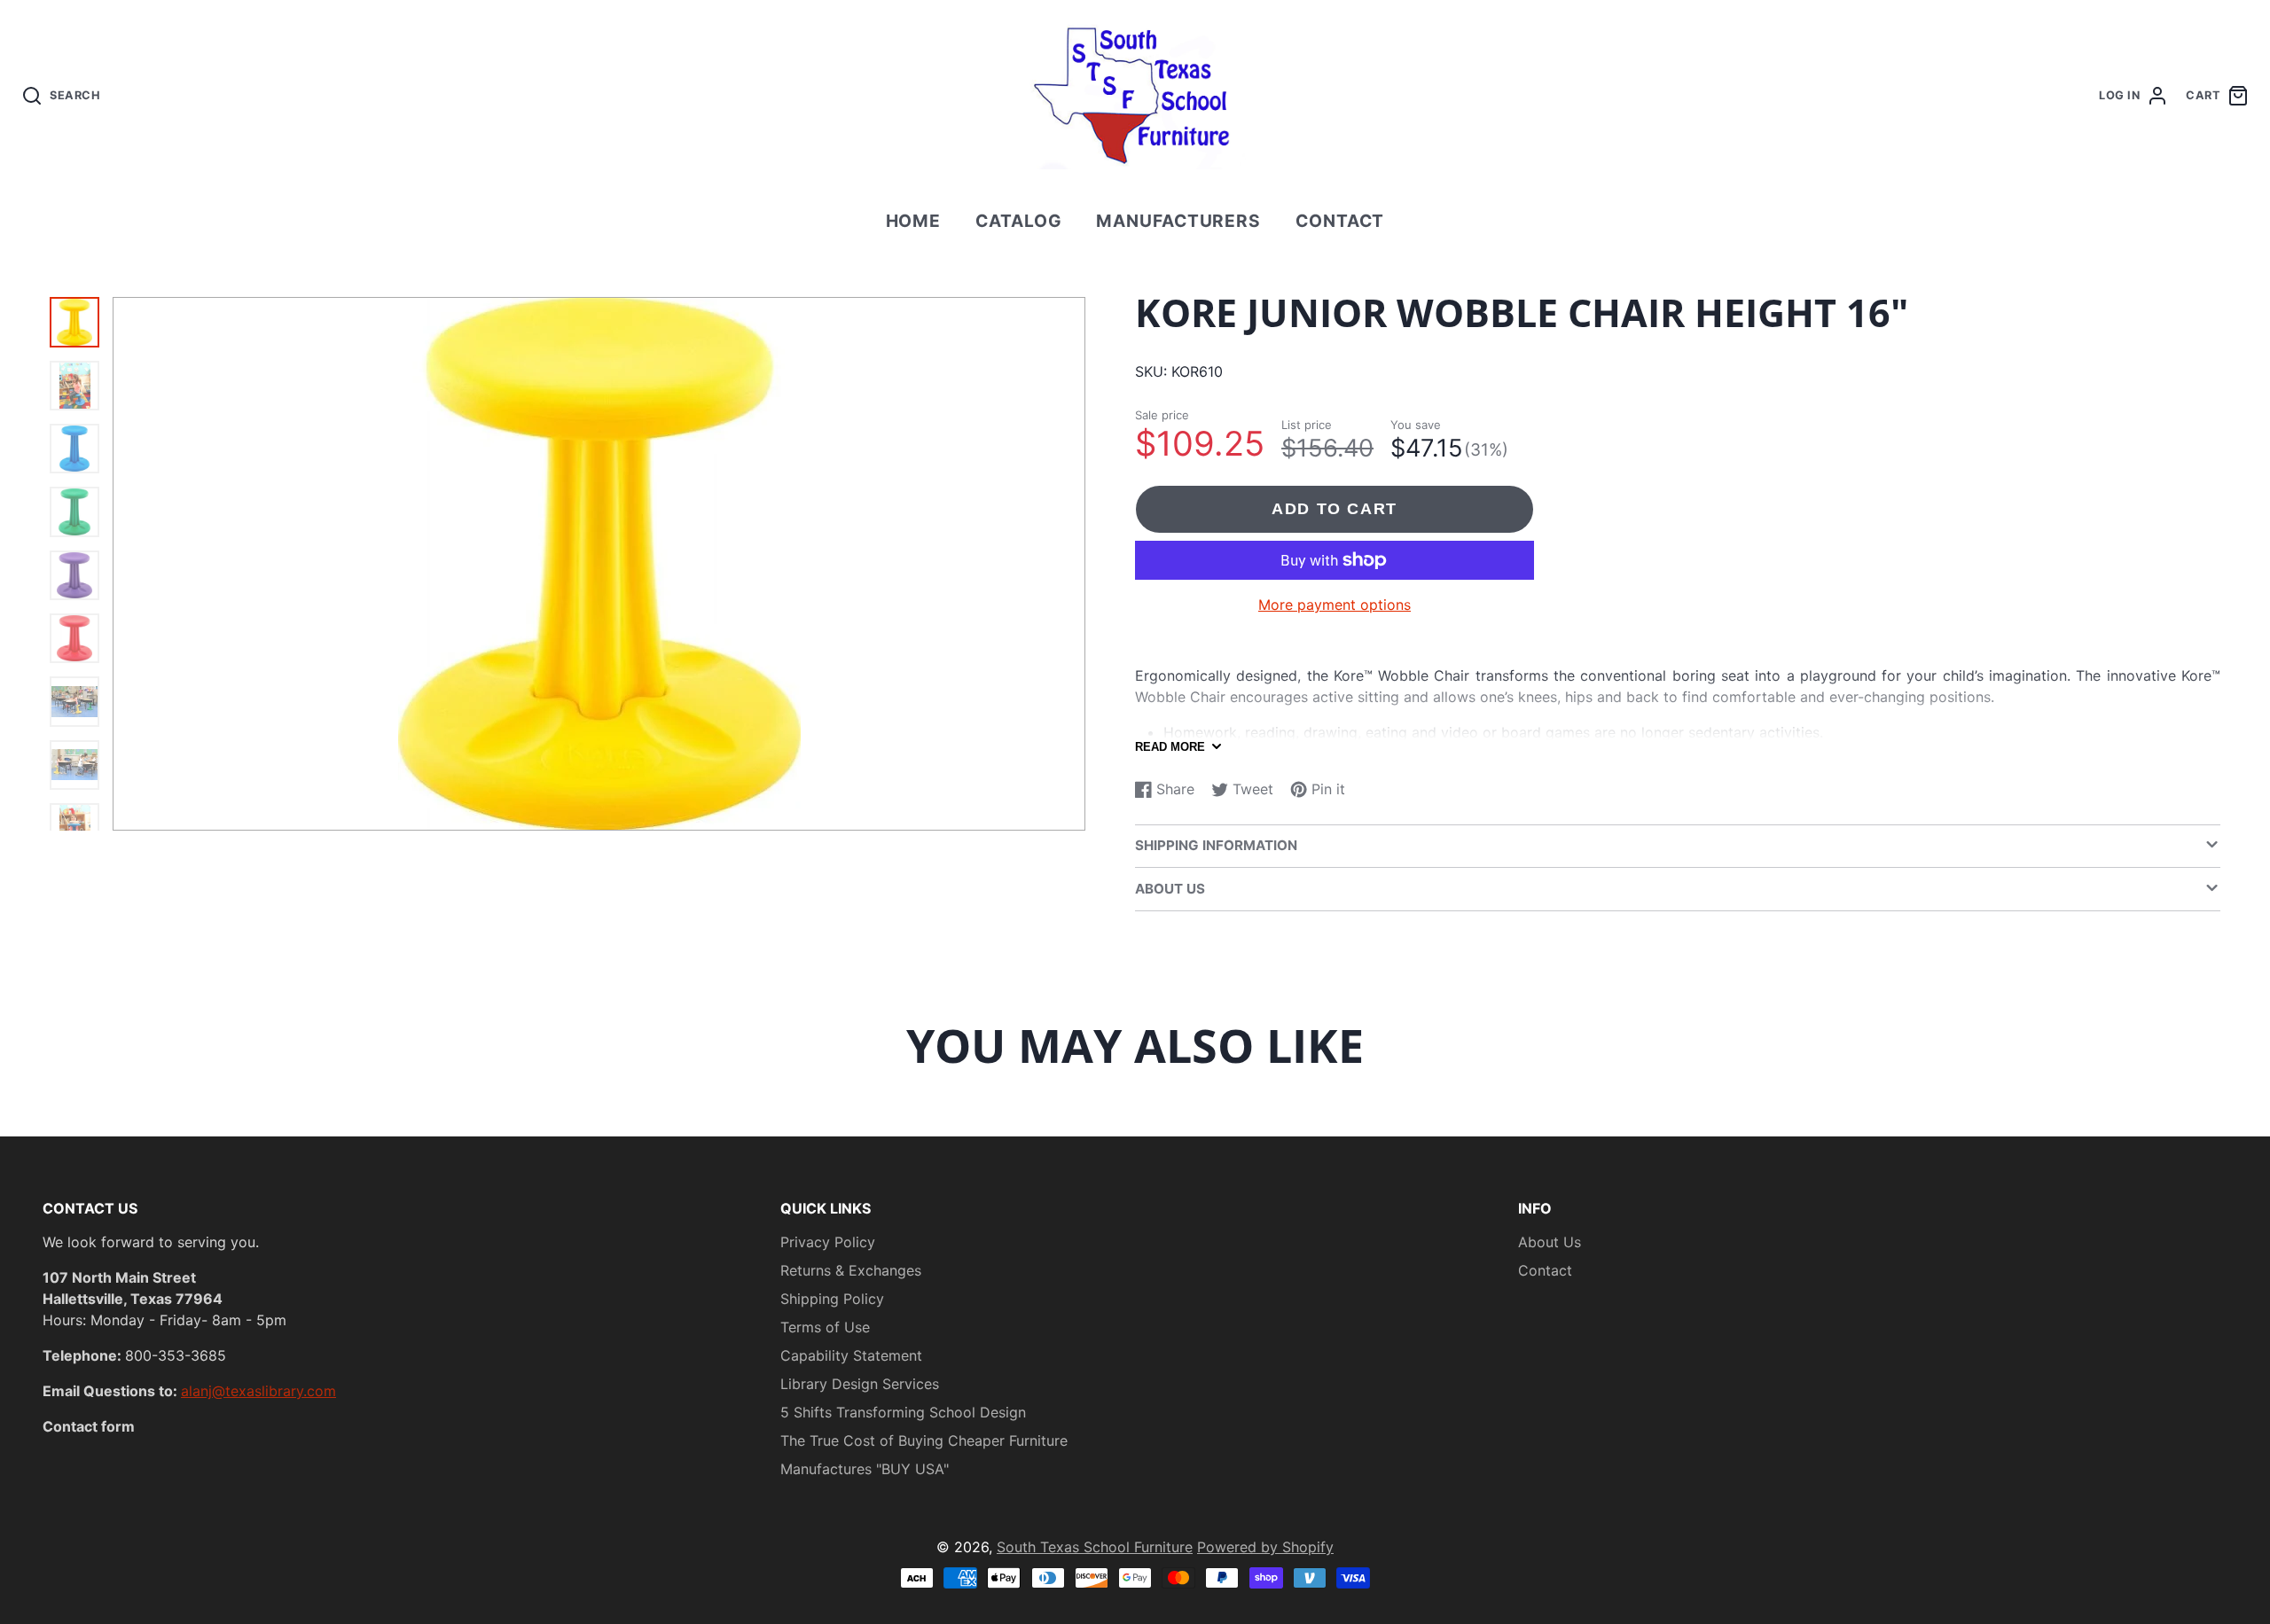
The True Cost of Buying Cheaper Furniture (924, 1441)
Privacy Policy (828, 1242)
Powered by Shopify (1265, 1547)
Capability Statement (851, 1355)
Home (914, 221)
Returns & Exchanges (851, 1270)
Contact (1340, 221)
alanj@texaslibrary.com (258, 1391)
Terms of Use (825, 1327)
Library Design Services (860, 1384)
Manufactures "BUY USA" (865, 1469)
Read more (1170, 747)
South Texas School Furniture (1095, 1547)
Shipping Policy (832, 1299)
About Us (1550, 1242)
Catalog (1019, 221)
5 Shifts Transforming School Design (903, 1412)
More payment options (1335, 605)
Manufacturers (1178, 221)
